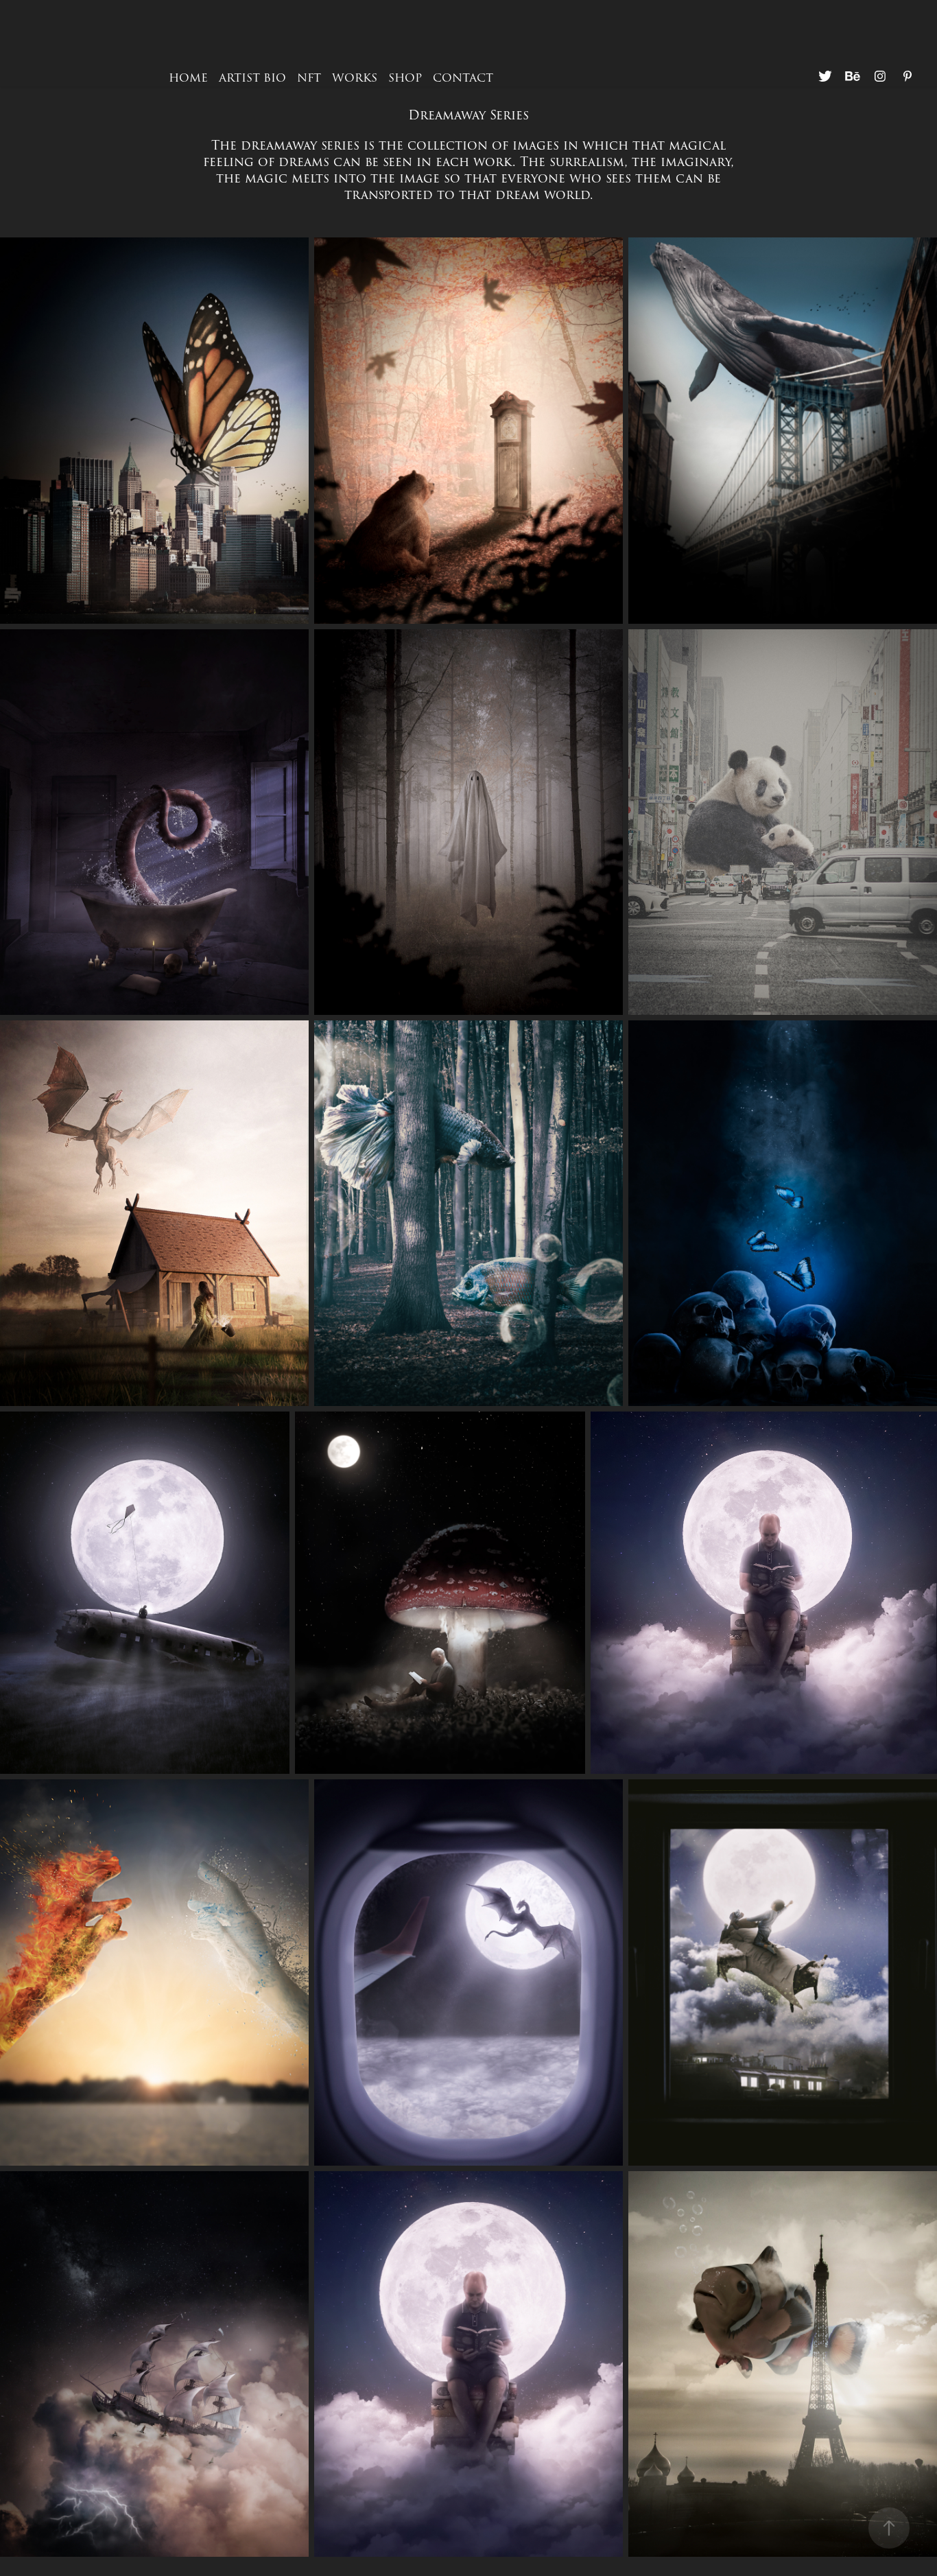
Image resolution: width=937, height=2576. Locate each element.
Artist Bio (252, 78)
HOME (188, 78)
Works (355, 78)
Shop (405, 78)
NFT (309, 78)
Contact (463, 78)
